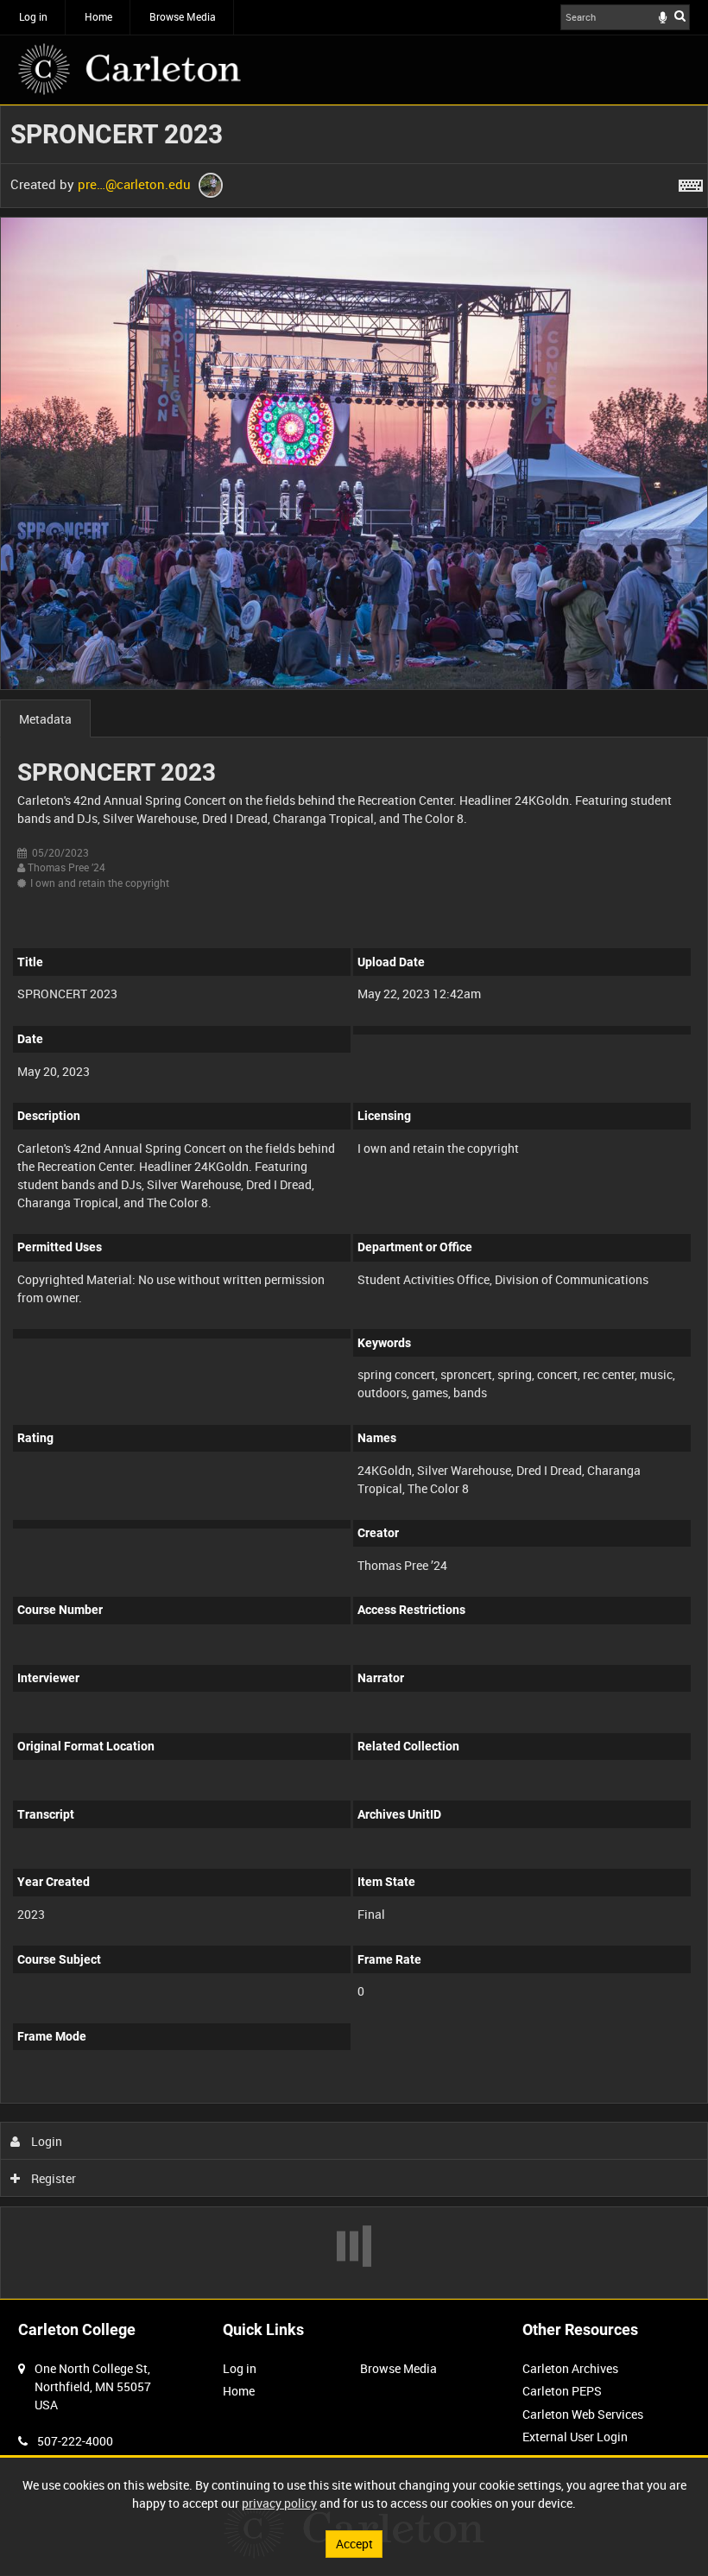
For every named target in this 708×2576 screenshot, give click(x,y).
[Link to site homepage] (130, 69)
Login (45, 2141)
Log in (33, 16)
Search (680, 16)
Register (52, 2178)
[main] (354, 1202)
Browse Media (183, 16)
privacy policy (279, 2503)
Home (98, 16)
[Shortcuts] (691, 182)
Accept (354, 2544)
